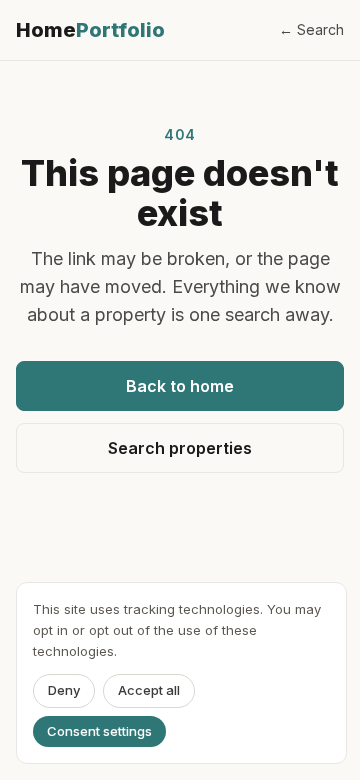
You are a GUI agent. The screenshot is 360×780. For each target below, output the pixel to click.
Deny (64, 690)
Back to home (180, 386)
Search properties (180, 448)
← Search (311, 29)
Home (90, 30)
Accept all (149, 690)
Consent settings (99, 731)
